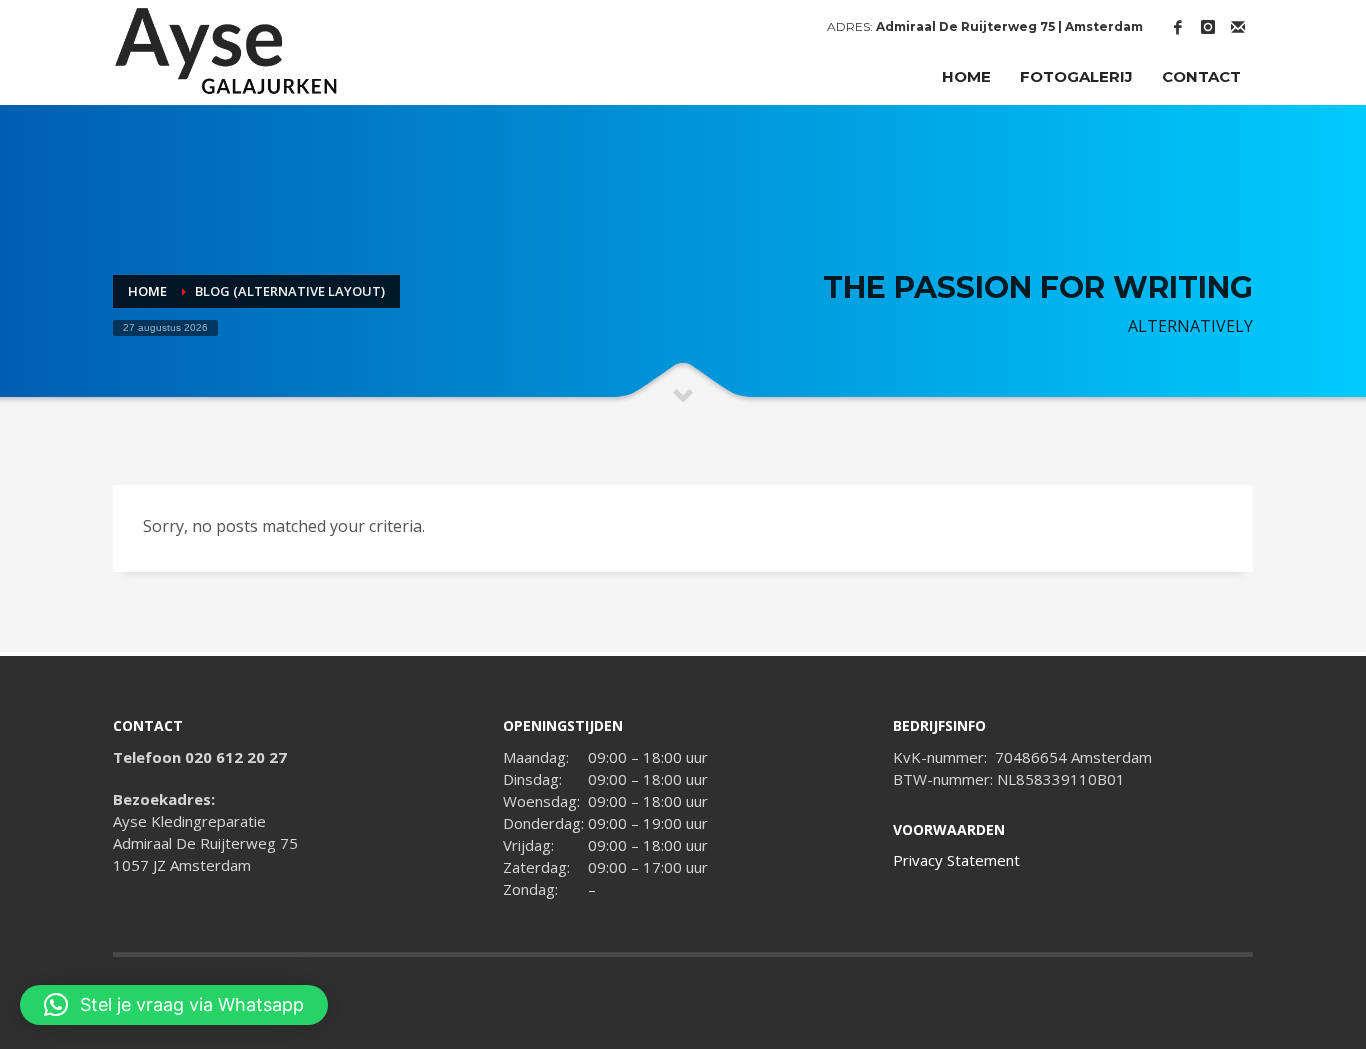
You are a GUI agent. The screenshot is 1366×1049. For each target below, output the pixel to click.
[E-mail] (1238, 27)
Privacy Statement (956, 860)
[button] (174, 1005)
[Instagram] (1208, 27)
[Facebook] (1178, 27)
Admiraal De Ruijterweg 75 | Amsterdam (1009, 26)
